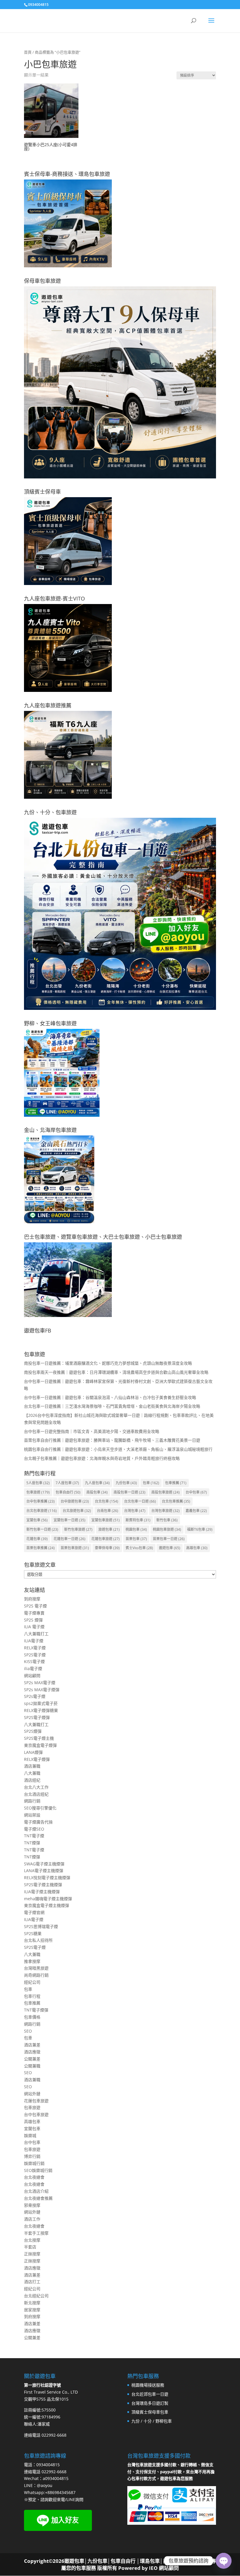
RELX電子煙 (35, 1648)
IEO (153, 2568)
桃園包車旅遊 (167, 1529)
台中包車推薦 (41, 1501)
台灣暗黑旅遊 (36, 1968)
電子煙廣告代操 (38, 1822)
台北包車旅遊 (42, 1511)
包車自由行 (68, 1492)
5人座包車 (38, 1483)
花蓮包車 (37, 1539)
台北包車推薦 (176, 1501)
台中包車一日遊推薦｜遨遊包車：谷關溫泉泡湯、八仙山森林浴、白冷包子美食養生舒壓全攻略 (110, 1397)
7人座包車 (67, 1483)
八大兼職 (32, 1773)
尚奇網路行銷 (36, 1975)
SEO (28, 2031)
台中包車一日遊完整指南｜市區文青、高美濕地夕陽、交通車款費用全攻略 (92, 1431)
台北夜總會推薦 (38, 2198)
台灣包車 (135, 1511)
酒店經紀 (32, 1780)
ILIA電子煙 (34, 1641)
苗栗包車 (136, 1539)
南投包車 (97, 1492)
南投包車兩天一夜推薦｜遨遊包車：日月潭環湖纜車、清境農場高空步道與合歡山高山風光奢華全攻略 (116, 1372)
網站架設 (32, 1815)
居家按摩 (32, 2310)
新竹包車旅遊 (78, 1529)
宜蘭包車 (37, 1520)
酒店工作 (32, 2219)
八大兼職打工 (36, 1634)
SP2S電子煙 (35, 1655)
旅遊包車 (109, 1529)
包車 (151, 1483)
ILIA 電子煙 (34, 1627)
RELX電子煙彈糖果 (41, 1710)
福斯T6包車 (200, 1529)
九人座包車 (97, 1483)
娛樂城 (30, 2135)
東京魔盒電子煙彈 (40, 1745)
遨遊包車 (170, 1548)
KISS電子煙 (34, 1661)
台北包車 (107, 1501)
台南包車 (108, 1511)
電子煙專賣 (34, 1613)
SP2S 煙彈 (33, 1620)
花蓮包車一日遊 (70, 1539)
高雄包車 (197, 1548)
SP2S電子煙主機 (39, 1738)
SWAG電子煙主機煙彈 (44, 1864)
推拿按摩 (32, 1961)
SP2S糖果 (33, 1933)
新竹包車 (167, 1520)
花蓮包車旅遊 (106, 1539)
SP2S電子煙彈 (37, 1717)
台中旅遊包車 (75, 1501)
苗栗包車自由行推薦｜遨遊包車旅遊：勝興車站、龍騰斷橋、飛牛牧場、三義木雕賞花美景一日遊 (112, 1440)
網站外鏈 (32, 2094)
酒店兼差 (32, 2045)
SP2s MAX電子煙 (40, 1683)
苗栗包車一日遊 (169, 1539)
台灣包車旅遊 (166, 1511)
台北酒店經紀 (36, 1794)
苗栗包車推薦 (41, 1548)
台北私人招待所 (38, 1940)
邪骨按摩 (32, 2205)
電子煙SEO (34, 1829)
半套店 (30, 2247)
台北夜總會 (34, 2177)
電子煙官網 (34, 1912)
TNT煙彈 (32, 1843)
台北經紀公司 (36, 2296)
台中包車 (196, 1492)
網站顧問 (32, 1676)
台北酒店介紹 (36, 2191)
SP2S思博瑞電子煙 (41, 1926)
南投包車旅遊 (166, 1492)
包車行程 (32, 1996)
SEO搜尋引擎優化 (40, 1808)
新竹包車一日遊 (42, 1529)
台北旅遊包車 (77, 1511)
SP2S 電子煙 (35, 1606)
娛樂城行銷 (34, 2163)
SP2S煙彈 (33, 1731)
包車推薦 (176, 1483)
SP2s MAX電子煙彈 (42, 1690)
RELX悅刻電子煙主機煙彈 (47, 1878)
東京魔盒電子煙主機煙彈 (47, 1905)
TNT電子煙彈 (36, 2010)
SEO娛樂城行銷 (38, 2170)
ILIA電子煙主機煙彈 (42, 1892)
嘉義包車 (196, 1511)
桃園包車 (136, 1529)
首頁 (28, 52)
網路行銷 (32, 1801)
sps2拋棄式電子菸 (41, 1703)
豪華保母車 (107, 1548)
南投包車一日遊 (130, 1492)
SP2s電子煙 (35, 1696)
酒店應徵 (32, 2052)
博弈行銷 (32, 2156)
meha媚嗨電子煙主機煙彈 (48, 1899)
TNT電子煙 (34, 1836)
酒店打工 (32, 2282)
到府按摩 (32, 1599)
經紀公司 (32, 1982)
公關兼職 (32, 2066)
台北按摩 (32, 2240)
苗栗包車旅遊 (75, 1548)
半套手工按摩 (36, 2233)
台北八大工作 (36, 1787)
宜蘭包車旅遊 (106, 1520)
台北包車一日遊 (140, 1501)
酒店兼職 (32, 1766)
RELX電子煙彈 (37, 1759)
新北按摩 (32, 2303)
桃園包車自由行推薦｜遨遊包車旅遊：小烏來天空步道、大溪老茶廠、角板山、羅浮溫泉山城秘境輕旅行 (118, 1449)
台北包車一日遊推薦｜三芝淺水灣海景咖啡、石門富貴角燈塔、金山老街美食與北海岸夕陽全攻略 (112, 1406)
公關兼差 (32, 2059)
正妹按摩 (32, 2254)
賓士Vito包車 (139, 1548)
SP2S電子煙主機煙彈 (43, 1885)
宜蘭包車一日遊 (70, 1520)
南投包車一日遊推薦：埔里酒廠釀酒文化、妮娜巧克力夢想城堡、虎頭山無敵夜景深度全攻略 (108, 1363)
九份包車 (126, 1483)
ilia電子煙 (33, 1668)
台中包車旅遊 (36, 2114)
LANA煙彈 (33, 1752)
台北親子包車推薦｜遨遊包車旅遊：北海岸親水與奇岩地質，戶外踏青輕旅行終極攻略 (102, 1458)
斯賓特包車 (138, 1520)
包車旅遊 (38, 1492)
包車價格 (32, 2017)
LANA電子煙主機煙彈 (44, 1871)
